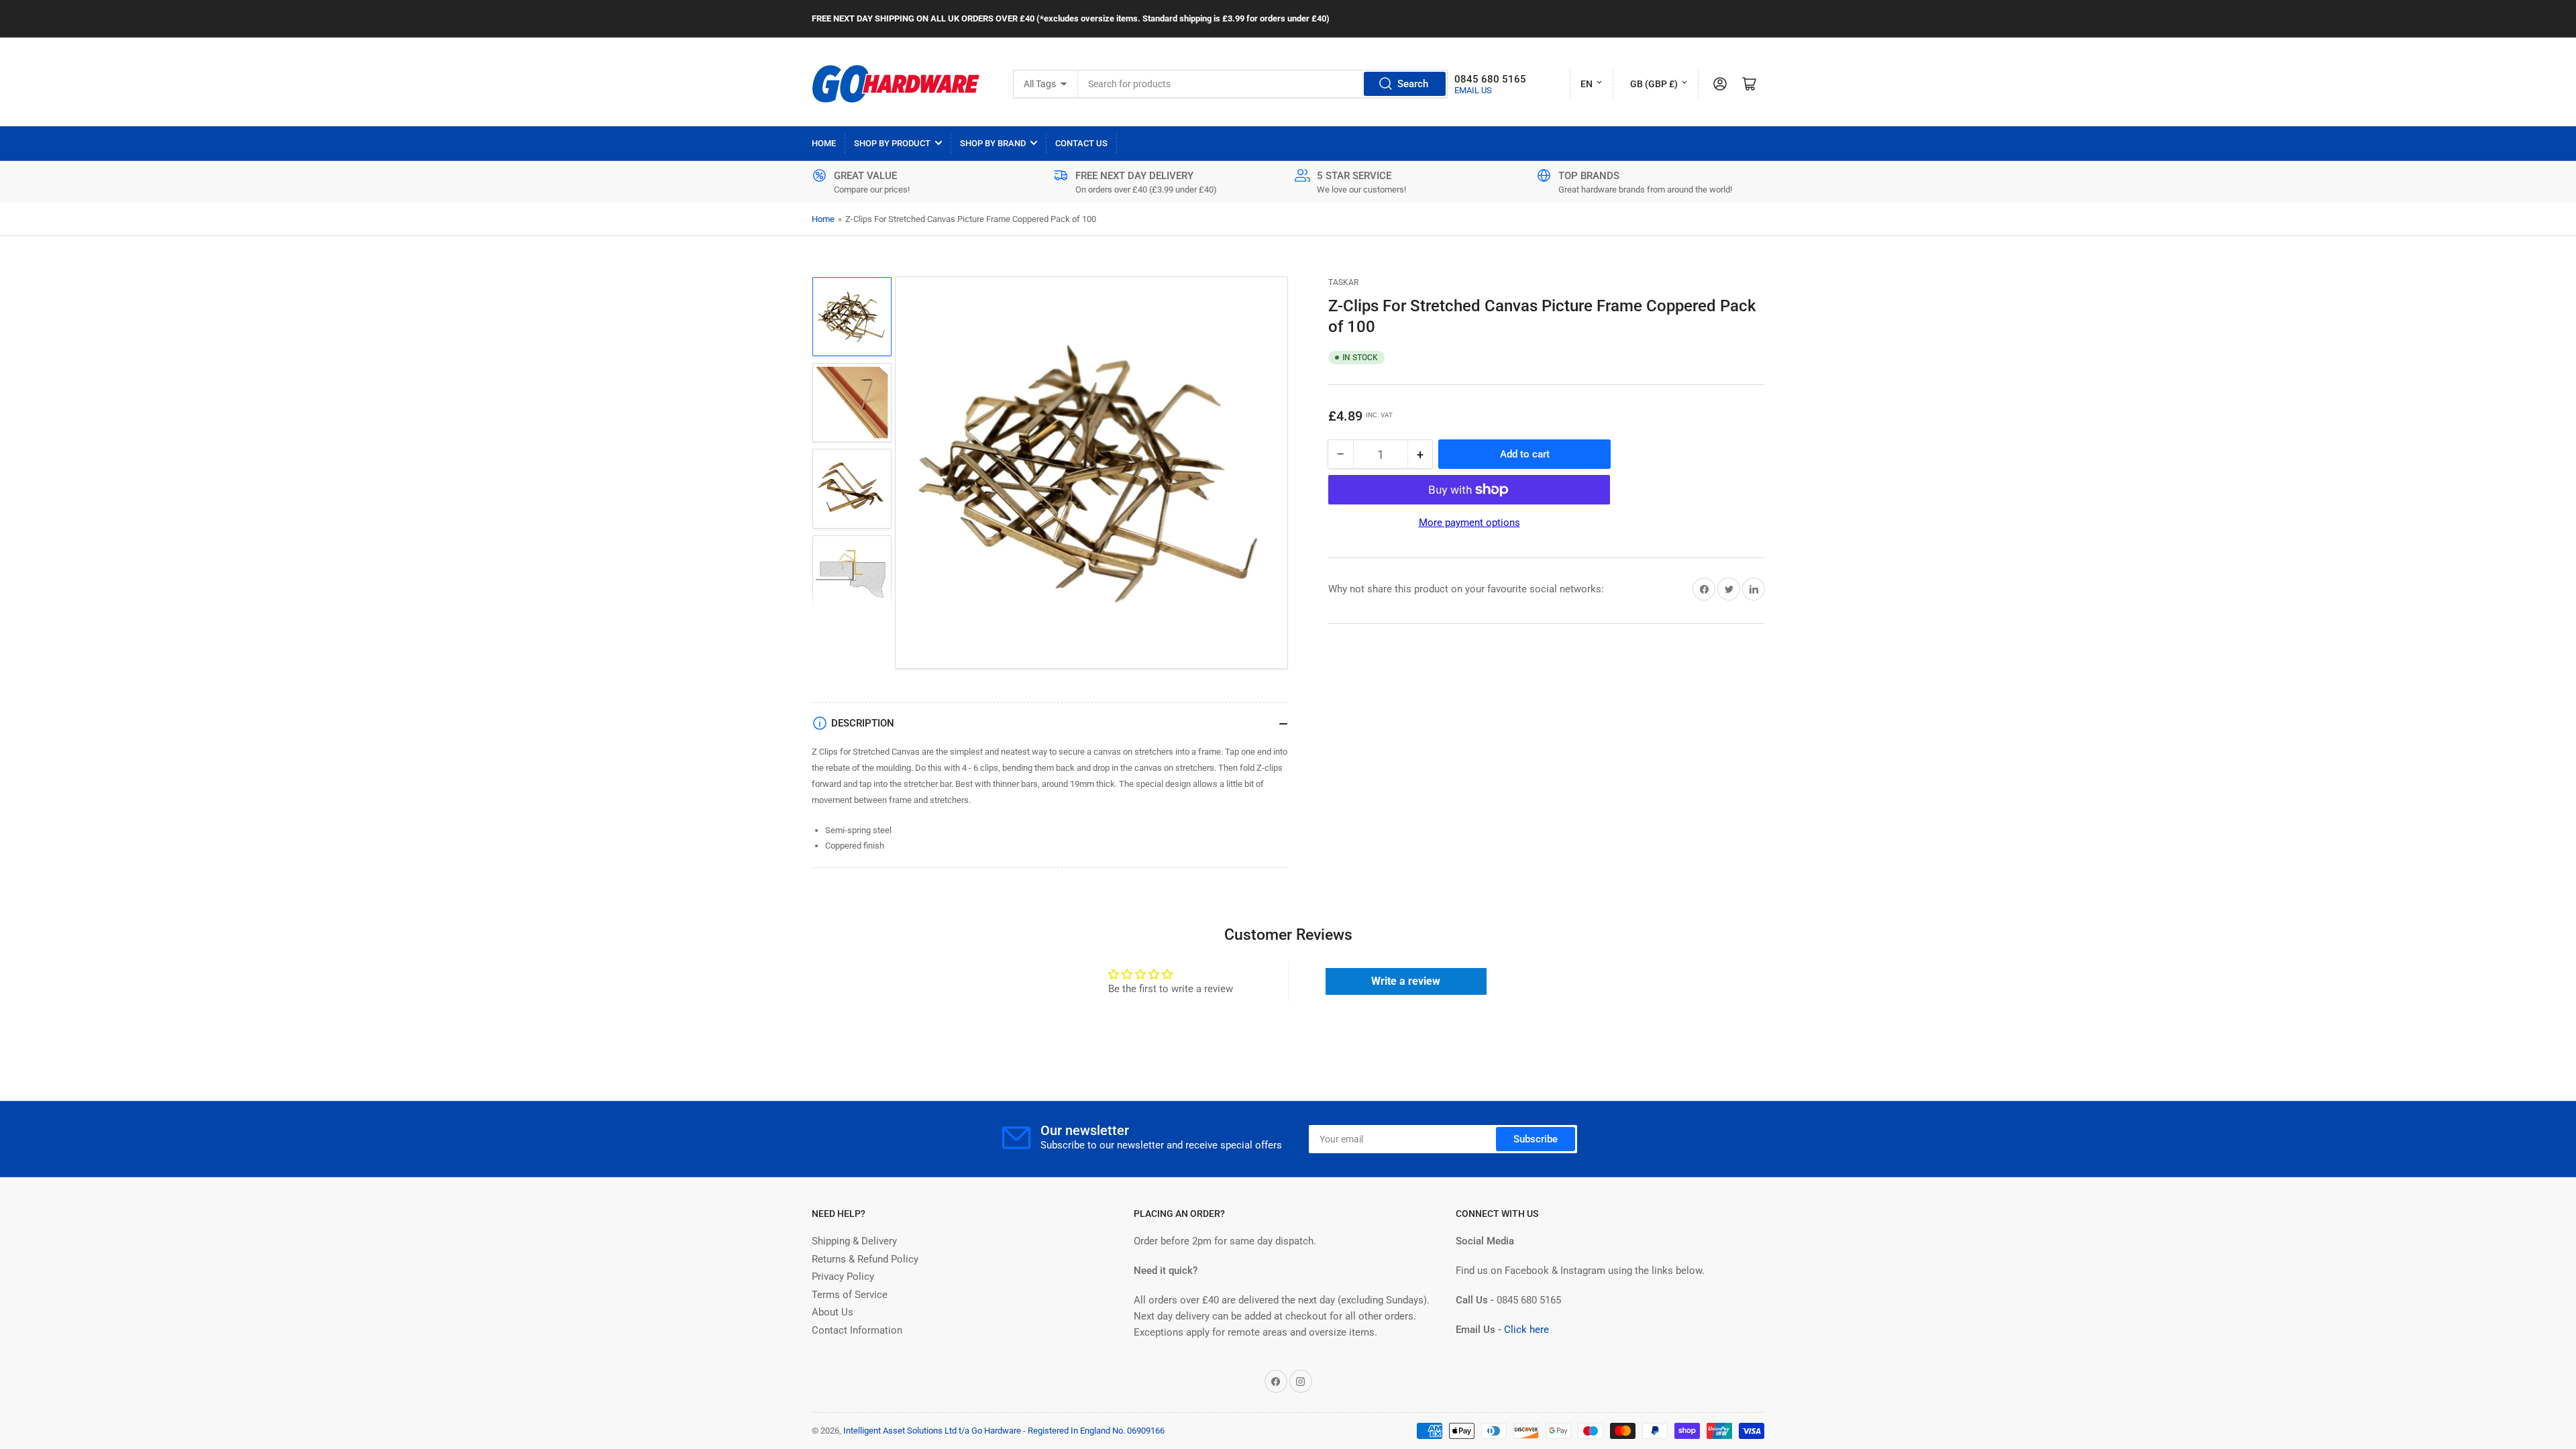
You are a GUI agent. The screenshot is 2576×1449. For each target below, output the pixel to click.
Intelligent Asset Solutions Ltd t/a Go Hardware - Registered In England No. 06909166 (1004, 1431)
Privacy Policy (843, 1277)
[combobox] (1263, 84)
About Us (833, 1312)
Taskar (1343, 282)
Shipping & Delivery (854, 1241)
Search (1413, 84)
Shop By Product (892, 143)
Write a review (1406, 981)
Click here (1526, 1330)
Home (824, 143)
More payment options (1469, 523)
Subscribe (1536, 1139)
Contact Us (1081, 143)
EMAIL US (1473, 90)
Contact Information (857, 1330)
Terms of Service (850, 1295)
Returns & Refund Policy (865, 1259)
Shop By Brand (993, 143)
